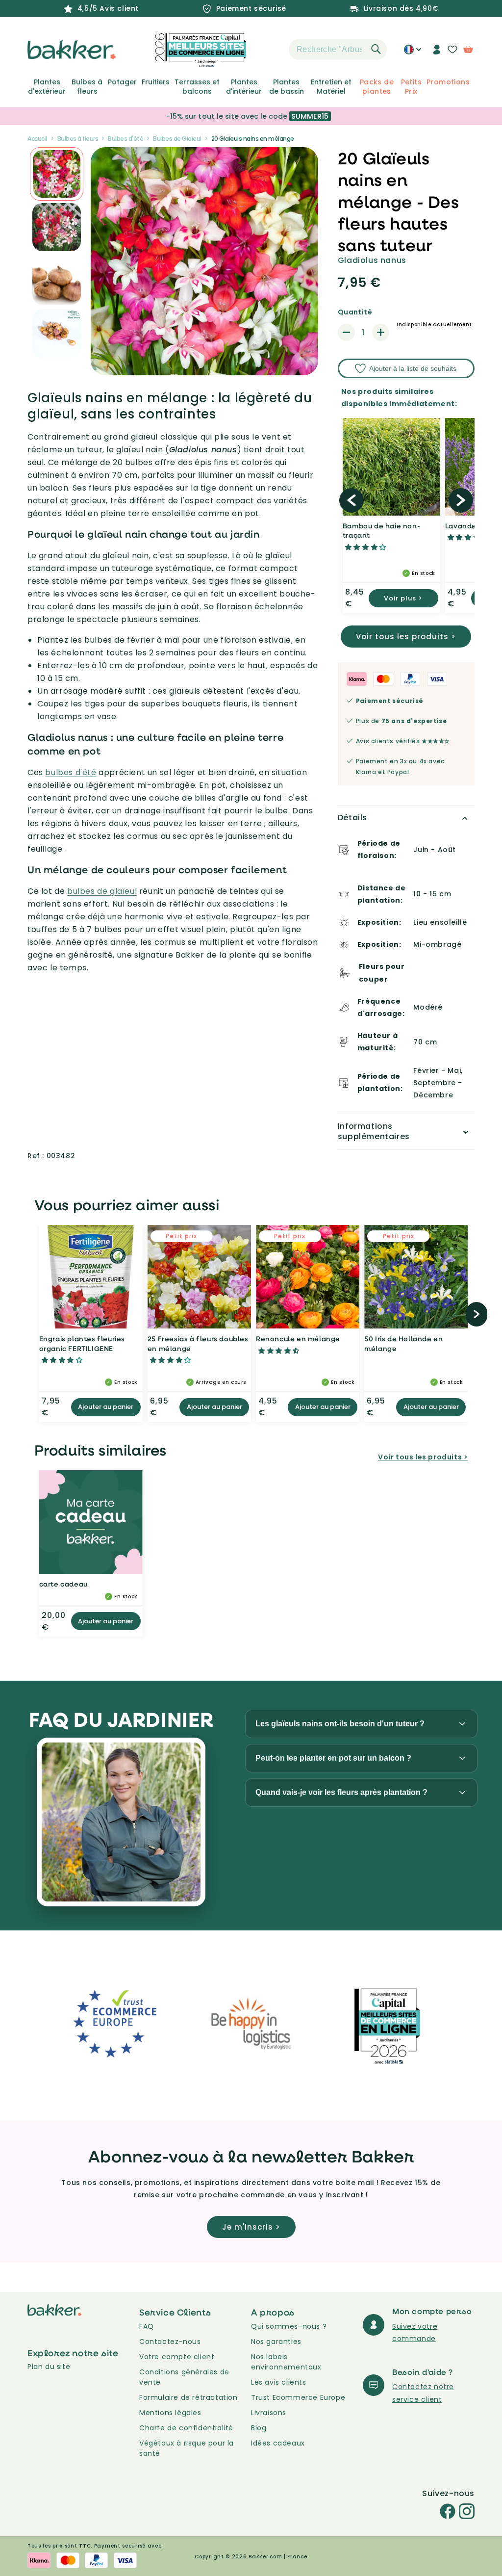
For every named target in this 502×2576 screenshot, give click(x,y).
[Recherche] (376, 49)
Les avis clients (279, 2382)
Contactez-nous (170, 2342)
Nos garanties (276, 2342)
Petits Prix (411, 86)
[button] (272, 50)
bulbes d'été (71, 772)
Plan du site (49, 2367)
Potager (122, 82)
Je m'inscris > (251, 2227)
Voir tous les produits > (406, 637)
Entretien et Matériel (331, 86)
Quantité (355, 312)
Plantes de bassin (287, 86)
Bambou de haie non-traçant (381, 531)
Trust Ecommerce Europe (298, 2397)
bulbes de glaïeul (102, 891)
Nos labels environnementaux (286, 2362)
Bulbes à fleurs (87, 86)
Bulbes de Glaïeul (177, 139)
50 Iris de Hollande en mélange (403, 1343)
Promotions (448, 82)
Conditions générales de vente (184, 2377)
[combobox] (338, 50)
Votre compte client (177, 2357)
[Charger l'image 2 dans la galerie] (57, 174)
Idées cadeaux (278, 2443)
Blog (259, 2428)
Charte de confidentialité (186, 2428)
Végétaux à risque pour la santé (187, 2448)
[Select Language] (413, 53)
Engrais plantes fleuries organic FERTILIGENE (82, 1343)
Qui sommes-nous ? (289, 2326)
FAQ (147, 2326)
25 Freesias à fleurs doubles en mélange (198, 1343)
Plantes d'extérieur (47, 86)
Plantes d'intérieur (244, 86)
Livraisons (269, 2413)
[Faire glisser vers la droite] (461, 500)
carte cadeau (63, 1584)
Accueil (38, 139)
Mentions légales (170, 2413)
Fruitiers (156, 82)
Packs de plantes (377, 86)
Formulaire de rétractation (188, 2397)
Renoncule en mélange (298, 1339)
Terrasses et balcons (197, 86)
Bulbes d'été (125, 139)
